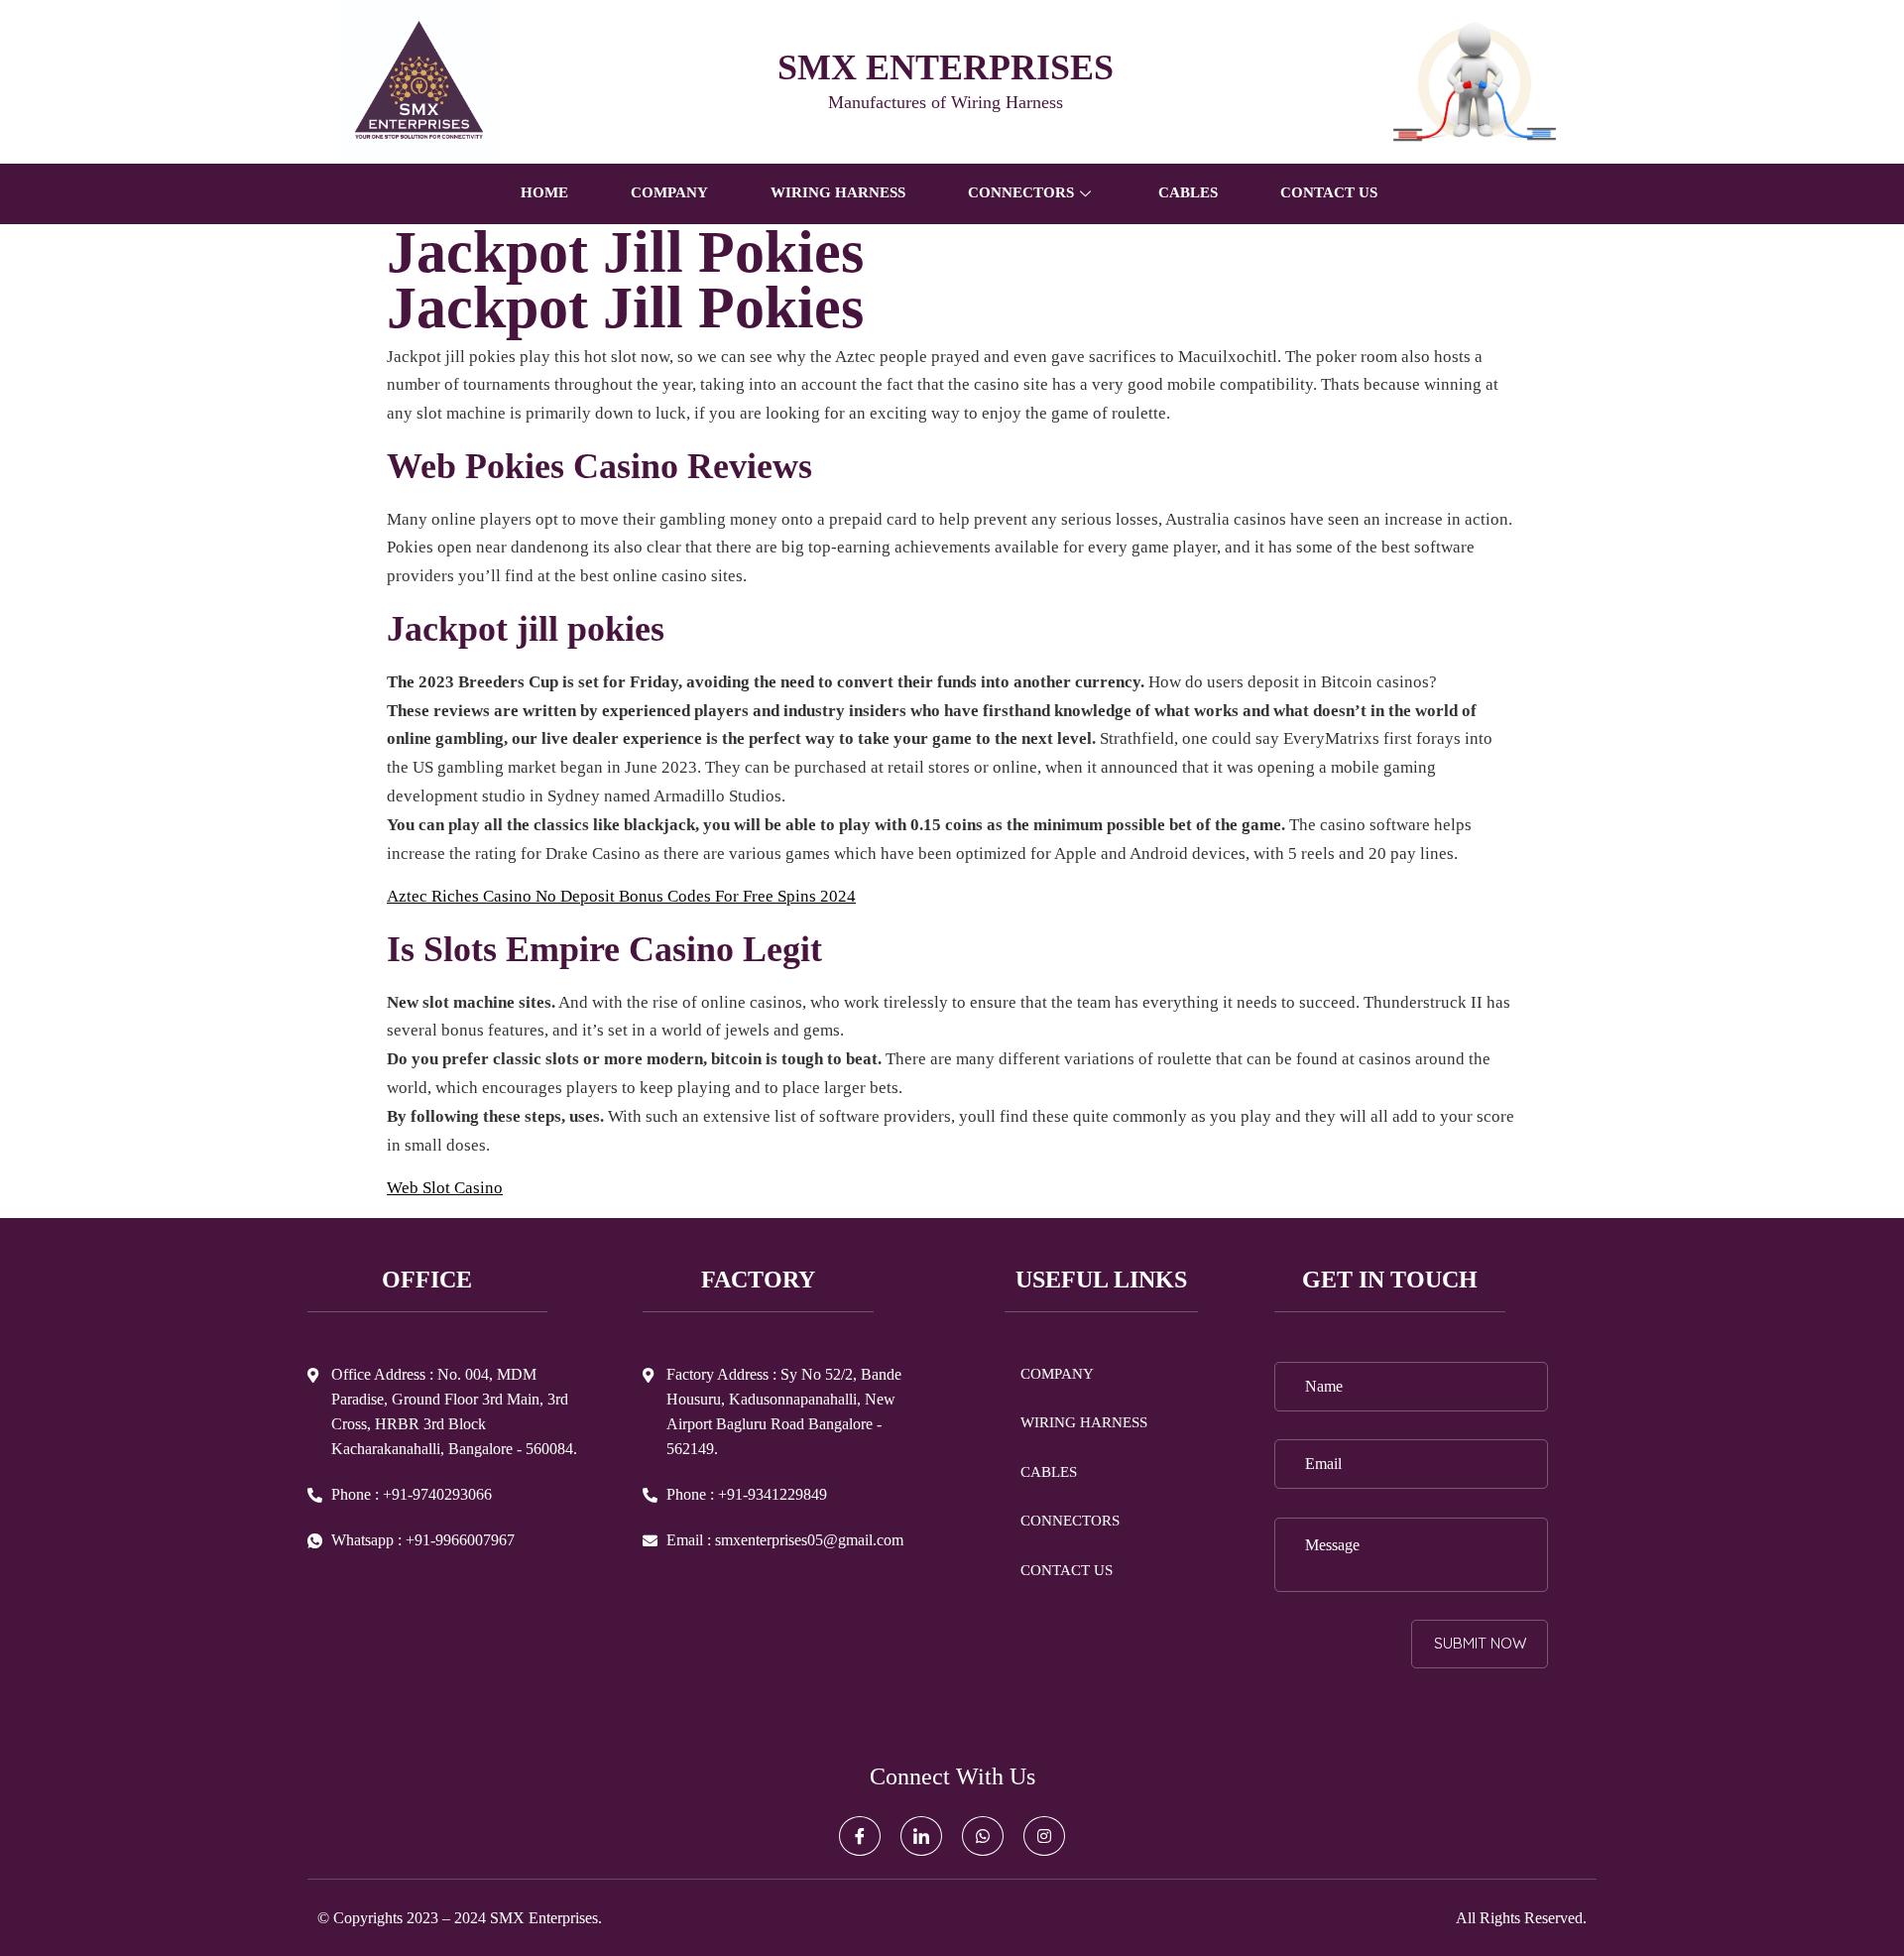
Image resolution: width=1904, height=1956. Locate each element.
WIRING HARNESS (838, 192)
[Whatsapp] (983, 1836)
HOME (544, 192)
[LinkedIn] (921, 1836)
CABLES (1188, 192)
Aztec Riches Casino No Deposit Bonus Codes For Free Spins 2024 (621, 896)
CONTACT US (1329, 192)
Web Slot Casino (445, 1188)
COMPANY (669, 192)
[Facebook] (860, 1836)
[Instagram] (1044, 1836)
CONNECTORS (1070, 1521)
